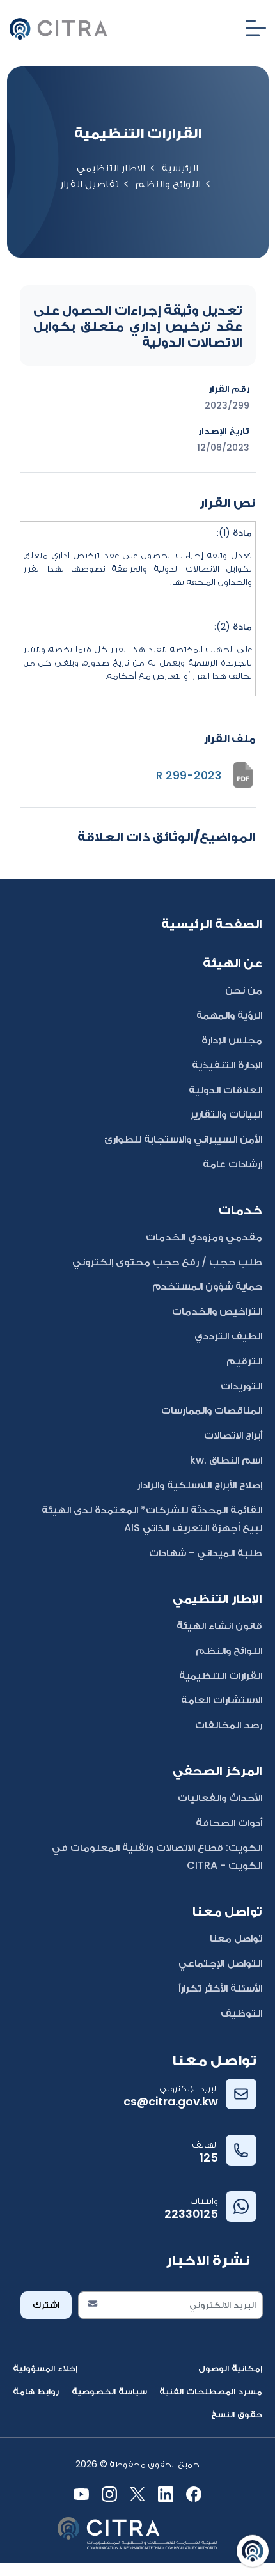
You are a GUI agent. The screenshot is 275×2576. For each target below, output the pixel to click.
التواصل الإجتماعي (220, 1963)
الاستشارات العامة (222, 1700)
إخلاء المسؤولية (45, 2368)
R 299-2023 (189, 776)
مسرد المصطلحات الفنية (211, 2391)
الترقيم (244, 1361)
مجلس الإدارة (232, 1040)
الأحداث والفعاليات (220, 1798)
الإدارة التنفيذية (227, 1065)
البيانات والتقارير (226, 1114)
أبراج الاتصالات (233, 1435)
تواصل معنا (236, 1938)
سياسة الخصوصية (109, 2391)
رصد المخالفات (229, 1725)
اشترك (46, 2305)
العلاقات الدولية (225, 1090)
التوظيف (241, 2013)
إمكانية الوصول (230, 2368)
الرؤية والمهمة (229, 1015)
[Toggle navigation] (256, 28)
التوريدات (241, 1386)
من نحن (244, 990)
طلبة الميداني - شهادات (206, 1553)
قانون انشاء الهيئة (219, 1626)
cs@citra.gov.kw (171, 2102)
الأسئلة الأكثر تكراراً (220, 1988)
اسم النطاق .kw (226, 1460)
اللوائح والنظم (168, 184)
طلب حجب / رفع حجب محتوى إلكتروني (167, 1262)
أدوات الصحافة (229, 1823)
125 (209, 2158)
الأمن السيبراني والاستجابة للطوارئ (183, 1139)
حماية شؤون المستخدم (207, 1286)
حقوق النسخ (237, 2414)
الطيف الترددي (228, 1336)
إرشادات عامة (232, 1164)
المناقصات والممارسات (212, 1410)
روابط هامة (36, 2391)
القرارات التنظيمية (221, 1675)
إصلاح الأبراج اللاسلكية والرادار (200, 1485)
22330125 (191, 2214)
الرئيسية (180, 168)
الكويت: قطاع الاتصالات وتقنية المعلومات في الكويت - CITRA (157, 1857)
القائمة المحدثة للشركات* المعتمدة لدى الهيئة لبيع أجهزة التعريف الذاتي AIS (152, 1519)
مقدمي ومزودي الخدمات (204, 1237)
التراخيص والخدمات (217, 1311)
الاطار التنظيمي (111, 168)
